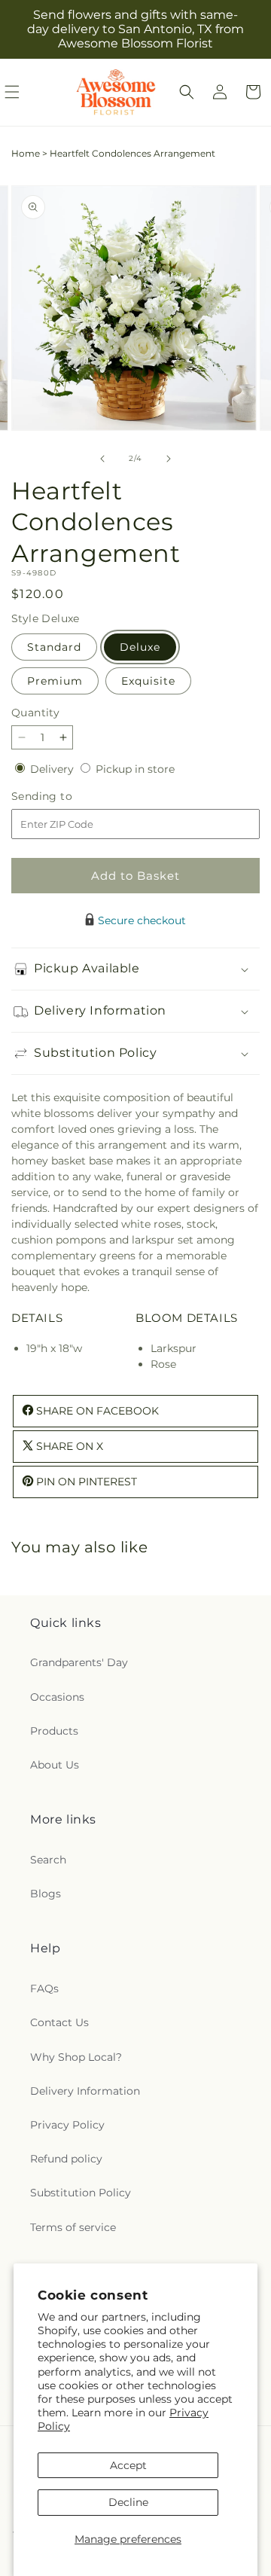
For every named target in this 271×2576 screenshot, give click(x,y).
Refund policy (66, 2159)
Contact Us (59, 2022)
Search (48, 1860)
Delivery (53, 769)
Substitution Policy (81, 2193)
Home (26, 153)
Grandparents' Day (79, 1662)
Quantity (35, 713)
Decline (128, 2502)
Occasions (57, 1697)
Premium (55, 681)
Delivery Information (85, 2091)
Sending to (64, 797)
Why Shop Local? (76, 2057)
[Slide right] (169, 459)
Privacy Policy (67, 2125)
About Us (55, 1765)
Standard (54, 647)
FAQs (44, 1988)
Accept (128, 2465)
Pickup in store (135, 769)
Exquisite (148, 681)
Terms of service (73, 2227)
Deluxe (140, 647)
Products (54, 1731)
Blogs (46, 1894)
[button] (187, 92)
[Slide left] (102, 459)
